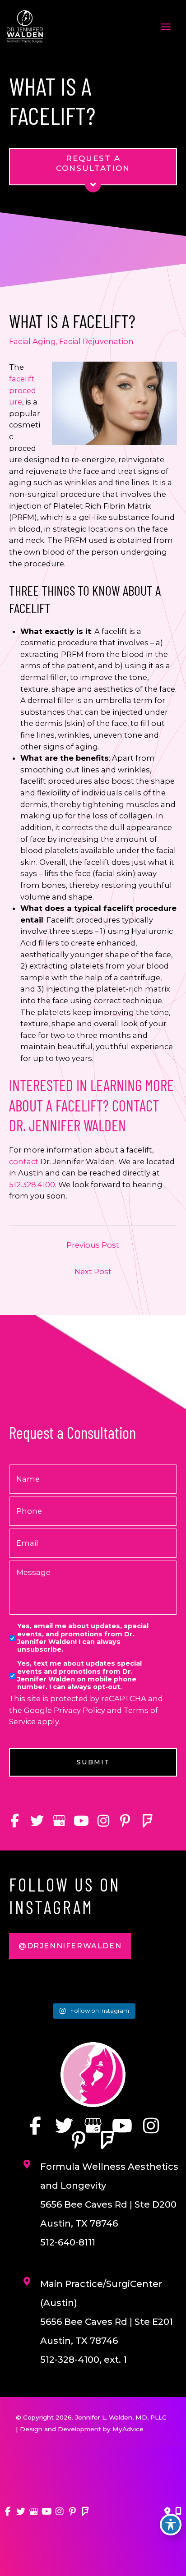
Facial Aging (33, 341)
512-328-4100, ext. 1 (84, 2360)
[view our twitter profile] (37, 1821)
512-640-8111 (68, 2242)
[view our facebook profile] (15, 1821)
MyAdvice (128, 2429)
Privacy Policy (79, 1710)
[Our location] (178, 2512)
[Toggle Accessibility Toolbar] (171, 2525)
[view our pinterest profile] (125, 1821)
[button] (70, 1946)
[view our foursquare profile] (147, 1821)
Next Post (93, 1272)
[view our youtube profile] (81, 1821)
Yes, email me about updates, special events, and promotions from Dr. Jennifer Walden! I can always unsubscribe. (83, 1638)
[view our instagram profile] (103, 1821)
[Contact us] (167, 2512)
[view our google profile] (59, 1821)
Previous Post (93, 1245)
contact (24, 1162)
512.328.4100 (32, 1185)
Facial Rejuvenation (96, 341)
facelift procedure (23, 390)
